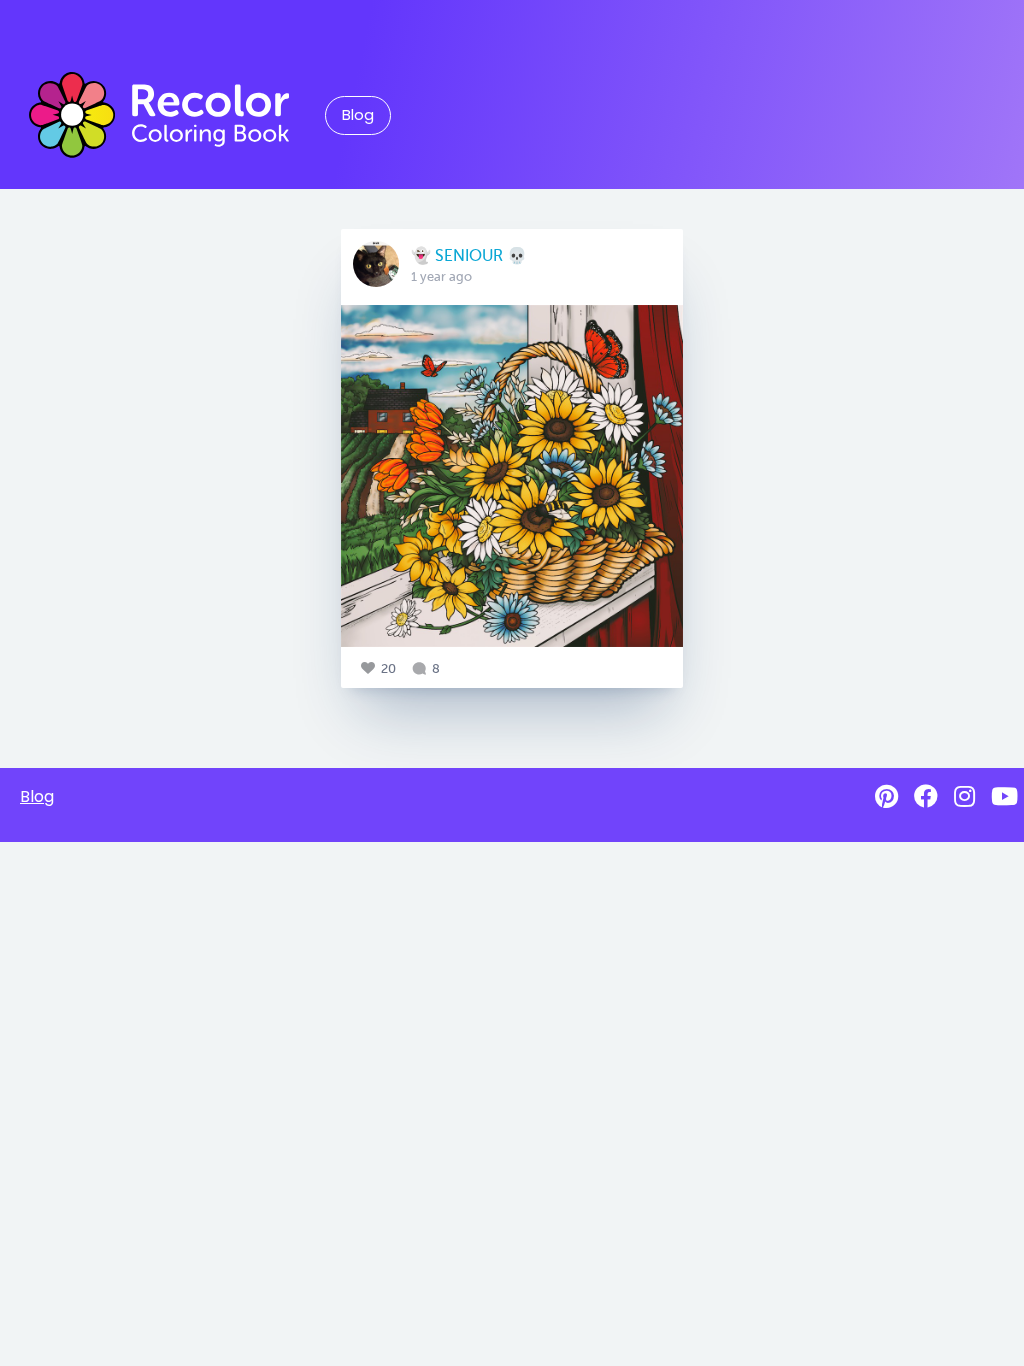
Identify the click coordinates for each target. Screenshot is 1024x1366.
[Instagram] (964, 796)
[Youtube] (1004, 796)
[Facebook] (926, 796)
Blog (358, 115)
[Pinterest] (886, 796)
